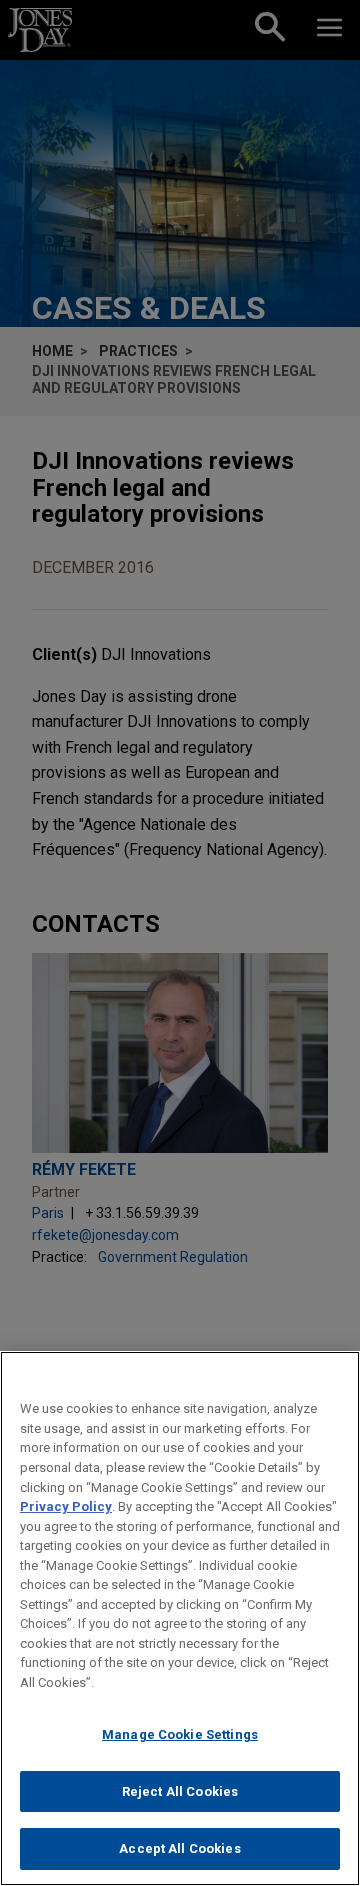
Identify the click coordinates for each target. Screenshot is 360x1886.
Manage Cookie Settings (180, 1734)
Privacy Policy (66, 1506)
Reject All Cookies (180, 1791)
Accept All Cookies (179, 1848)
